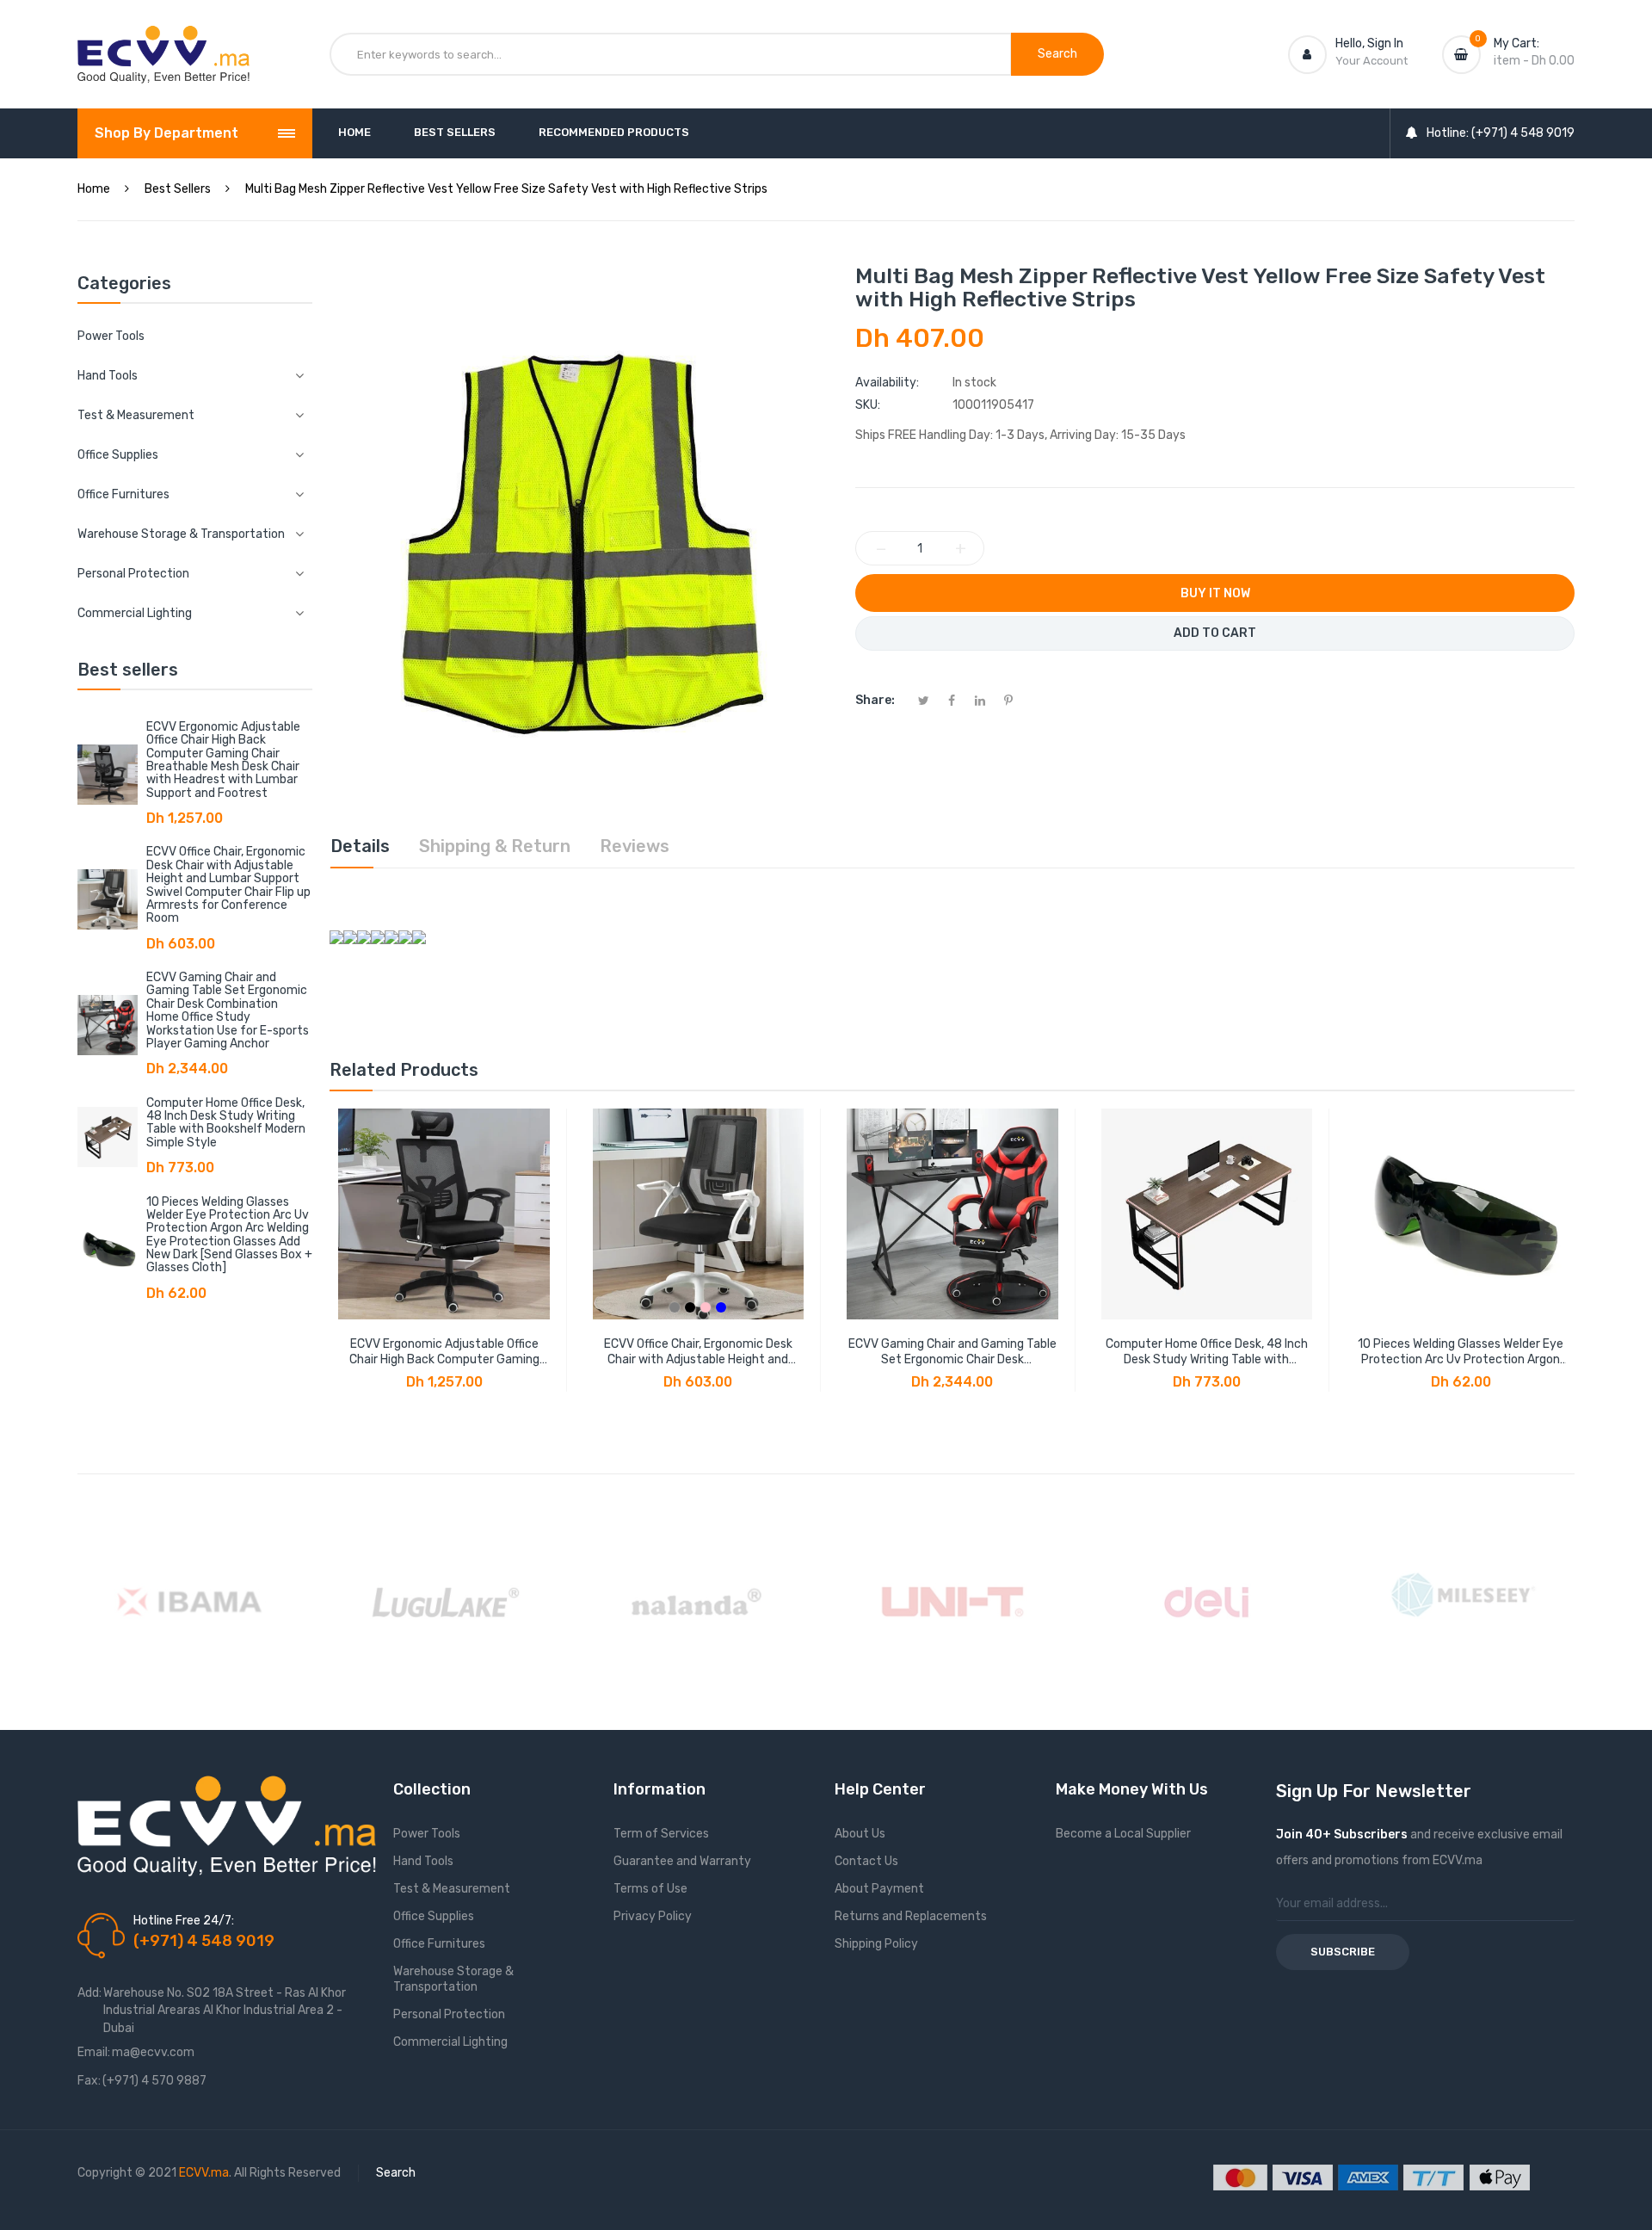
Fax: (89, 2081)
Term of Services (661, 1834)
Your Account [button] (1372, 61)
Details (360, 846)
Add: (89, 1993)
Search (396, 2173)
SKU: (868, 405)
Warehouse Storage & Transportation (453, 1979)
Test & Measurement (452, 1889)
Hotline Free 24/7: (184, 1921)
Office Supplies (434, 1916)
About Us (860, 1834)
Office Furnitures (439, 1944)
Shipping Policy (876, 1944)
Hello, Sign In (1369, 43)
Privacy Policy (653, 1916)
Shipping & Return (495, 846)
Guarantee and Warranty (682, 1861)
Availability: (887, 383)
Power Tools (111, 336)
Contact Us (866, 1861)
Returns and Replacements (911, 1916)
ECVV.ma (204, 2173)
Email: (94, 2052)
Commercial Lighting (450, 2042)
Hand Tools (423, 1861)
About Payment (879, 1889)
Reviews (635, 846)
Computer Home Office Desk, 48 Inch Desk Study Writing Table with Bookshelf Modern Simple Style (226, 1123)
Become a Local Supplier (1123, 1834)
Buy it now (1215, 593)
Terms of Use (650, 1889)
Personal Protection (449, 2014)
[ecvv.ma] (163, 41)
